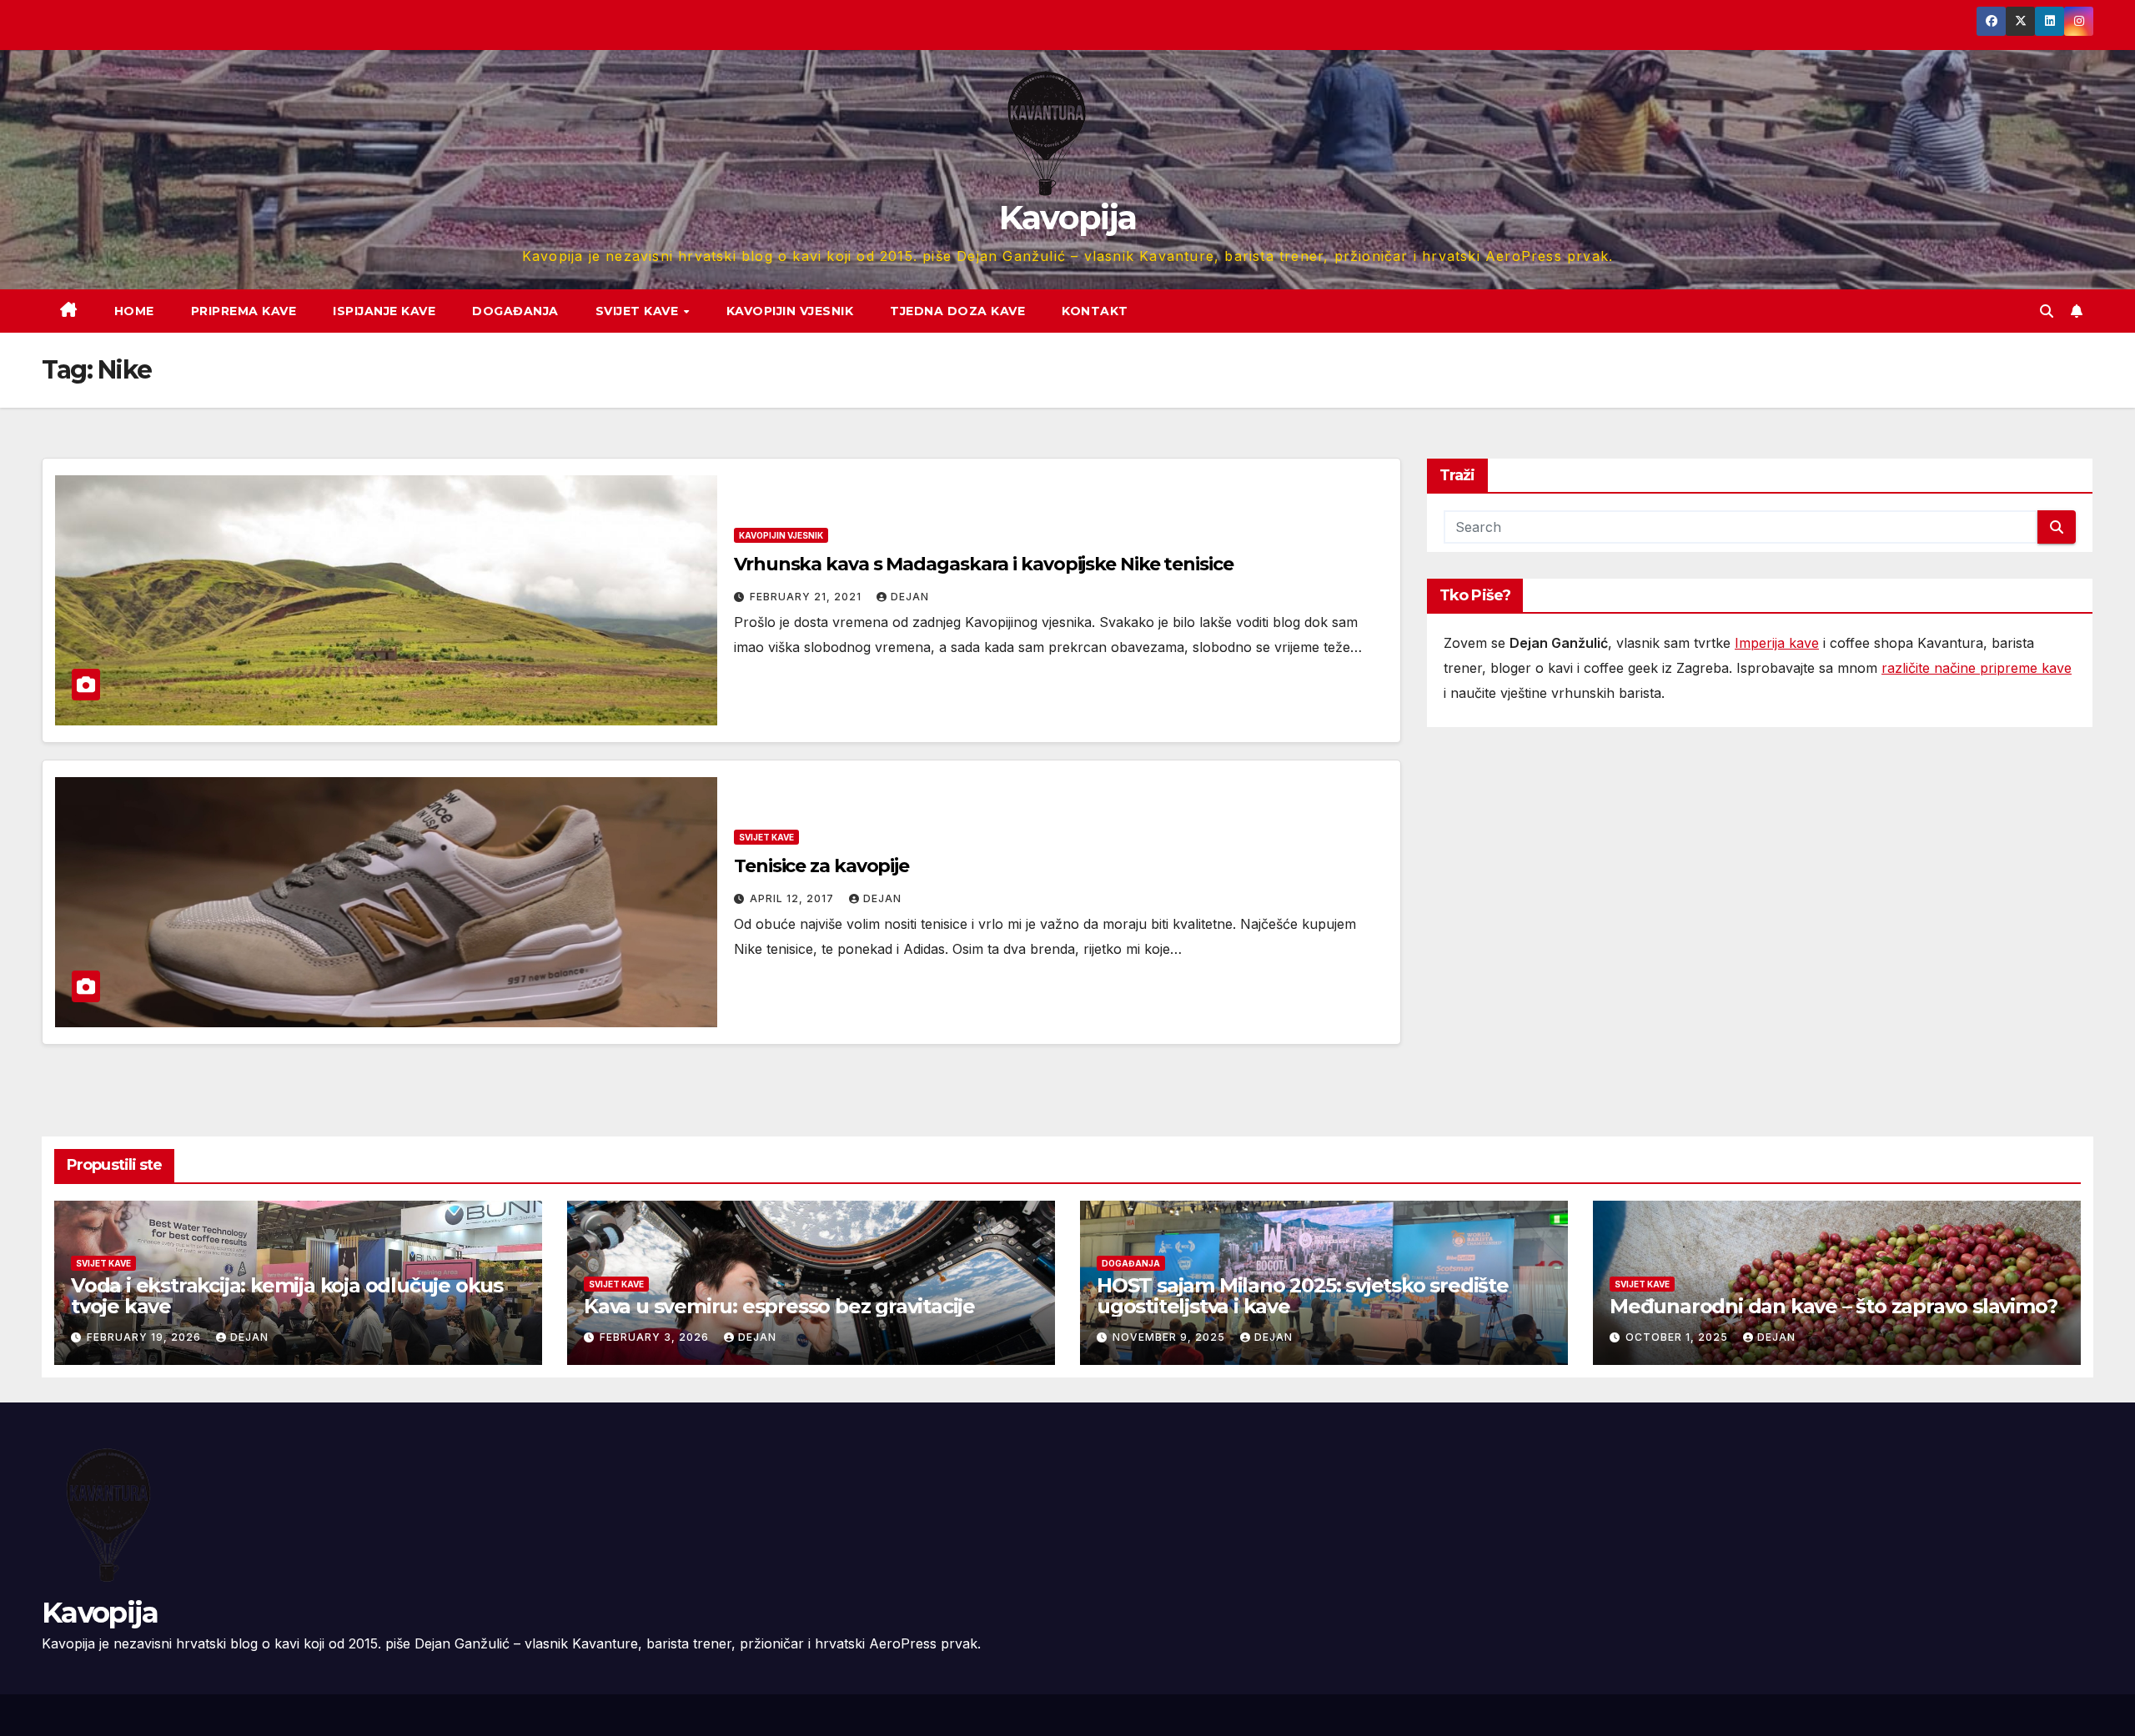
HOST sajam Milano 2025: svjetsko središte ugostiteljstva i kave (1303, 1296)
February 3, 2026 (656, 1337)
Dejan (910, 597)
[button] (2047, 311)
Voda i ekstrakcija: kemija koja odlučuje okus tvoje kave (287, 1296)
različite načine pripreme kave (1977, 668)
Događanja (515, 311)
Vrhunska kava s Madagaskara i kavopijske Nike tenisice (984, 564)
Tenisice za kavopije (821, 866)
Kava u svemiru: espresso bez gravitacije (779, 1306)
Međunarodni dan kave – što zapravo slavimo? (1833, 1306)
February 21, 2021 (807, 597)
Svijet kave (639, 311)
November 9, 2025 (1170, 1337)
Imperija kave (1777, 643)
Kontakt (1095, 311)
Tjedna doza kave (957, 311)
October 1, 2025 (1678, 1337)
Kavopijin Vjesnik (790, 311)
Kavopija (1067, 217)
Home (134, 311)
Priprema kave (244, 311)
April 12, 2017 (794, 898)
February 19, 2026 (146, 1337)
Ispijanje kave (384, 311)
